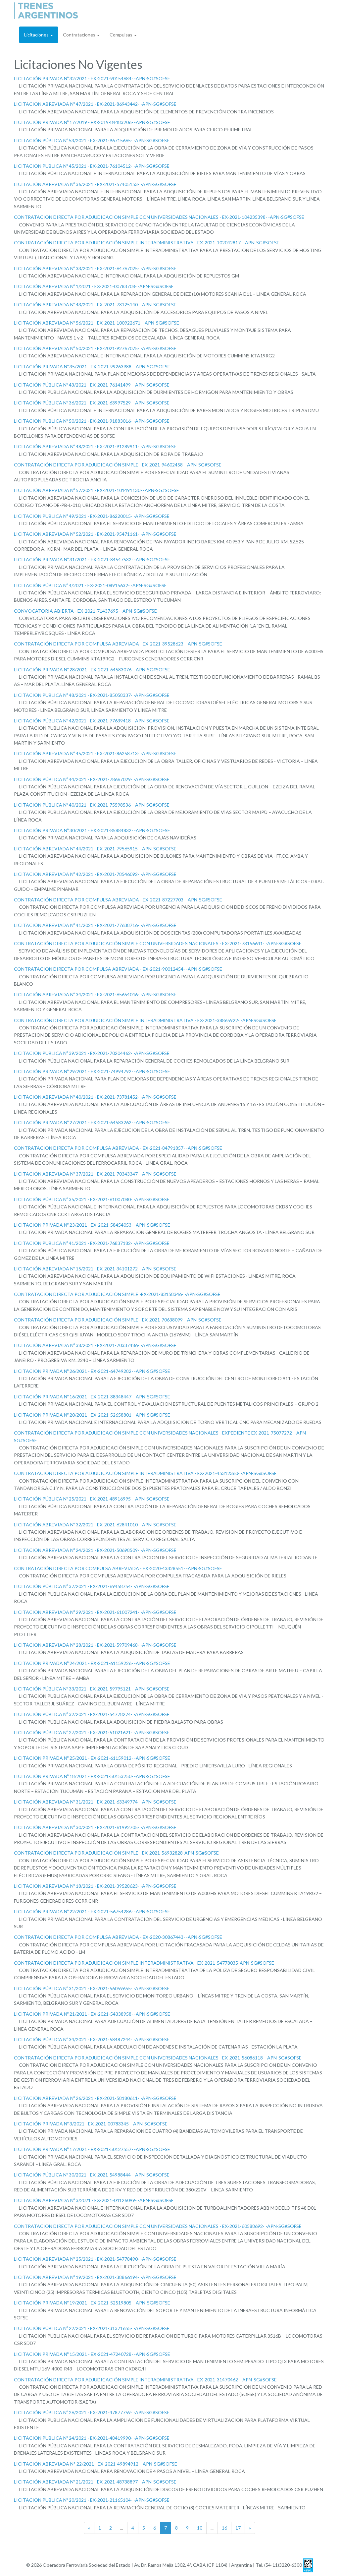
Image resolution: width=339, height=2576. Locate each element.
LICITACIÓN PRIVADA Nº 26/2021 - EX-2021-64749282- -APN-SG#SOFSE (92, 1371)
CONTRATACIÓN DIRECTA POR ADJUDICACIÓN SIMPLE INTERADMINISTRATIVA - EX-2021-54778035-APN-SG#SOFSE (144, 1963)
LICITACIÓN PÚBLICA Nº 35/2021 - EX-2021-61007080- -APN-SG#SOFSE (92, 1199)
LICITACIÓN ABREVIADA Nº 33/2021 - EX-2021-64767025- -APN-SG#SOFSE (95, 268)
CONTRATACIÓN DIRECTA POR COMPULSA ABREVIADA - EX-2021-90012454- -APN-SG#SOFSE (118, 969)
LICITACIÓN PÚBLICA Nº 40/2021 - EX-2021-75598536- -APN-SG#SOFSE (92, 805)
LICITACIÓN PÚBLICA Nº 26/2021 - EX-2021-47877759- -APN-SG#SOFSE (92, 2412)
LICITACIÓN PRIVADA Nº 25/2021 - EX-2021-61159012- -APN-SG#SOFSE (92, 1758)
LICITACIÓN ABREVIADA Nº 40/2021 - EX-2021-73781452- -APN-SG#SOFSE (95, 1097)
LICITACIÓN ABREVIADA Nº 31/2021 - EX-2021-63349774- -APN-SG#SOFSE (95, 1802)
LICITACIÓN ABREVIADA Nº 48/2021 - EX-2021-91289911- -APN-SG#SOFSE (95, 446)
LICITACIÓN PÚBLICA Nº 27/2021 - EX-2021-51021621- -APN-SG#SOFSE (92, 1732)
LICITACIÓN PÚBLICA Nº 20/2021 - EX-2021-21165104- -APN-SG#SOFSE (92, 2500)
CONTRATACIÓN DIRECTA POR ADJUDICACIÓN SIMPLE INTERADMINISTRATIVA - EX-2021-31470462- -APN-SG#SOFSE (145, 2380)
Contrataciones (80, 35)
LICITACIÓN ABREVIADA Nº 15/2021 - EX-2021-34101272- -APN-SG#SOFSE (95, 1269)
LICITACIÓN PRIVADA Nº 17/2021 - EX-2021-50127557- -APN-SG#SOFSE (92, 2149)
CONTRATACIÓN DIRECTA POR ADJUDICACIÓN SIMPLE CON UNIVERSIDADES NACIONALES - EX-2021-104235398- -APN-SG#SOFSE (159, 217)
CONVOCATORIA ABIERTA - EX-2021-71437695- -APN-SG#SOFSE (85, 611)
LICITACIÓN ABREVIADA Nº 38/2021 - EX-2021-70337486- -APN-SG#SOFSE (95, 1345)
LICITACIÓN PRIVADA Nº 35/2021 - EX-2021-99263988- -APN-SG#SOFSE (92, 367)
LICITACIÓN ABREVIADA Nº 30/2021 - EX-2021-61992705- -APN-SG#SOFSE (95, 1827)
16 (224, 2528)
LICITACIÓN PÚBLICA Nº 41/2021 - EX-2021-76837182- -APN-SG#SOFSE (92, 1243)
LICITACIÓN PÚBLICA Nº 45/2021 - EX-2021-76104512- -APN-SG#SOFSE (92, 166)
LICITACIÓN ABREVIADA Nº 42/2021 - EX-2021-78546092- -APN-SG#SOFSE (95, 874)
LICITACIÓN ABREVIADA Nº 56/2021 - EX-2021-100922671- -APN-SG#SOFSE (97, 323)
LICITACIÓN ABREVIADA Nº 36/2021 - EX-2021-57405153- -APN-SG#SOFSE (95, 184)
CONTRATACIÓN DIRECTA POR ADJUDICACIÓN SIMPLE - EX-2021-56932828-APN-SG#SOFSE (116, 1853)
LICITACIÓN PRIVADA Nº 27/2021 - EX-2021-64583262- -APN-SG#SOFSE (92, 1122)
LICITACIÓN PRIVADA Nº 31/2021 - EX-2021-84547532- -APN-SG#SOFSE (92, 559)
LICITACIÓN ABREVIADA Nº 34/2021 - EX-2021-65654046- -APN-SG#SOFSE (95, 994)
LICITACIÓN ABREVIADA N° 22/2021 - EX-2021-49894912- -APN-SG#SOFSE (96, 2464)
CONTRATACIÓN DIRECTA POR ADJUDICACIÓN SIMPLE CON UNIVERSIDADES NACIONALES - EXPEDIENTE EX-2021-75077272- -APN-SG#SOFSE (161, 1436)
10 (200, 2528)
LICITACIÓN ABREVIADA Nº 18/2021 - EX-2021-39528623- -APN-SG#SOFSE (95, 1886)
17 (238, 2528)
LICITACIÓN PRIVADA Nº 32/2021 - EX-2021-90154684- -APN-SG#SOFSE (92, 78)
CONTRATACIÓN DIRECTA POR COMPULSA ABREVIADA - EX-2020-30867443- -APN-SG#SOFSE (118, 1937)
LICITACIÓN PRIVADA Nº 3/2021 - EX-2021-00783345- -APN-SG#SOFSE (91, 2124)
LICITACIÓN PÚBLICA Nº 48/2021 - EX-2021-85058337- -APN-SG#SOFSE (92, 695)
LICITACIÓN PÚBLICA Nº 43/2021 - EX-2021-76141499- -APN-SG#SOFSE (92, 385)
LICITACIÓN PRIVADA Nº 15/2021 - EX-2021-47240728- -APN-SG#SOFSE (92, 2354)
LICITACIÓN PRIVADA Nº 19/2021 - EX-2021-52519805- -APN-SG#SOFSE (92, 2303)
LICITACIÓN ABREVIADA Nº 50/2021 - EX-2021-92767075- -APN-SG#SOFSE (95, 348)
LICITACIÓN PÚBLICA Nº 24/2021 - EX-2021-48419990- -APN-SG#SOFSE (92, 2438)
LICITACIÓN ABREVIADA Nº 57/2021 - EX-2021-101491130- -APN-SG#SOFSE (97, 490)
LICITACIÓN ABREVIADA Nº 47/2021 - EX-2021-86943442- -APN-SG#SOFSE (95, 104)
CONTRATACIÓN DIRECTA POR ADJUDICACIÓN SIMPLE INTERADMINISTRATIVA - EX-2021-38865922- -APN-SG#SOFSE (145, 1020)
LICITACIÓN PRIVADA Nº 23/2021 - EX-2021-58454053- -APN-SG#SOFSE (92, 1225)
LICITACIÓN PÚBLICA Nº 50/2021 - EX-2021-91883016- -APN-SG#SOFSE (92, 421)
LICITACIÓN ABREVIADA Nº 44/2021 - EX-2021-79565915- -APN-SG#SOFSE (95, 849)
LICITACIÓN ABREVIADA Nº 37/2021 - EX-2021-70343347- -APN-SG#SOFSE (95, 1174)
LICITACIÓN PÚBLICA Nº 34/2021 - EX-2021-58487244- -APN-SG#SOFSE (92, 2039)
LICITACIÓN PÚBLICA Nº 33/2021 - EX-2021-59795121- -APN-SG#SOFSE (92, 1689)
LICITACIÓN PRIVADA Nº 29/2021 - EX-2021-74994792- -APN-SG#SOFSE (92, 1071)
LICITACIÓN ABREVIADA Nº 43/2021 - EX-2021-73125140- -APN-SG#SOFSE (95, 305)
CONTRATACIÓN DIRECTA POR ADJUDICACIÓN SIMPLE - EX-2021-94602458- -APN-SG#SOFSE (118, 465)
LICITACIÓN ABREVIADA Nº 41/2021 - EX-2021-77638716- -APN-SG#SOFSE (95, 925)
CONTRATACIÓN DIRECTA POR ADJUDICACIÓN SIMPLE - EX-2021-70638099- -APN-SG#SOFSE (118, 1320)
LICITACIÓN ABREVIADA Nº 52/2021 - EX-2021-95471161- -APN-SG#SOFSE (95, 534)
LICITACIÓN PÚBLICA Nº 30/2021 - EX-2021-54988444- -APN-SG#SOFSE (92, 2175)
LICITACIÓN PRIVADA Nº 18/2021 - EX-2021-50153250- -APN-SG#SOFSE (92, 1776)
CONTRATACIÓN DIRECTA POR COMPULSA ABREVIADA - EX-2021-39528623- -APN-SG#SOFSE (118, 644)
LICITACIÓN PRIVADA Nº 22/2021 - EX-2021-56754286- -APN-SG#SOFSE (92, 1911)
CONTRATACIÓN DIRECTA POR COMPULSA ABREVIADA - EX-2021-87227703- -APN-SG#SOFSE (118, 900)
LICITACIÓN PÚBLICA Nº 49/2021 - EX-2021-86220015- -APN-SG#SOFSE (92, 516)
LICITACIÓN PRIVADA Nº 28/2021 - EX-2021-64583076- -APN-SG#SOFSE (92, 670)
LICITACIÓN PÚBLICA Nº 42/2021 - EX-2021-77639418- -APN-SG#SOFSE (92, 721)
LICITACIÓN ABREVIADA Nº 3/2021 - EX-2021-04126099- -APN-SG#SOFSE (94, 2200)
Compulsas (121, 35)
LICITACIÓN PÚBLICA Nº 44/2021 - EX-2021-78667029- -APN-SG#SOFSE (92, 779)
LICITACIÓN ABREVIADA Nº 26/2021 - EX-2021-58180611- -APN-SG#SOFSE (95, 2098)
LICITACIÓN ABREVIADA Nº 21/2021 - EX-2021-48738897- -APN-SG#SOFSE (95, 2482)
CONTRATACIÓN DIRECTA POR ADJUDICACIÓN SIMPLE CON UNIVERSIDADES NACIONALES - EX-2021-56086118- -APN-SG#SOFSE (158, 2058)
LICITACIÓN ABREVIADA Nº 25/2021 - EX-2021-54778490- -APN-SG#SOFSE (95, 2259)
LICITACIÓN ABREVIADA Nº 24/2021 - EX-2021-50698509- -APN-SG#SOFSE (95, 1550)
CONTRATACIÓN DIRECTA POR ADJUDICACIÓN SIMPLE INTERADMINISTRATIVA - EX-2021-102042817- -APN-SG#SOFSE (147, 243)
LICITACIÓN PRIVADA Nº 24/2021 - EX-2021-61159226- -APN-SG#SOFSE (92, 1663)
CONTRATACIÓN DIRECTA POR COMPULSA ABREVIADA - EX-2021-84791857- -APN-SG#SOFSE (118, 1148)
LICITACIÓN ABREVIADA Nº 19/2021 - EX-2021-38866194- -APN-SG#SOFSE (95, 2277)
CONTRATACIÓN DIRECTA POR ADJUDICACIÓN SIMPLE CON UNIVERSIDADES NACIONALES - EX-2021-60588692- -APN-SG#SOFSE (158, 2226)
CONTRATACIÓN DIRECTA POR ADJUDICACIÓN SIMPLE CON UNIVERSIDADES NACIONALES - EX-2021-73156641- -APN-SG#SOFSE (158, 943)
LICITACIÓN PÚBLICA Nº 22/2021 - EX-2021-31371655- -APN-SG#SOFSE (92, 2328)
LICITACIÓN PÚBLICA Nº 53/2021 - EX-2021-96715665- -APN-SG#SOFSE (92, 140)
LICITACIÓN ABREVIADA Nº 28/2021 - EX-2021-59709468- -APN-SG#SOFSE (95, 1645)
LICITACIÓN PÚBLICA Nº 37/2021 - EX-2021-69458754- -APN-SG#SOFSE (92, 1586)
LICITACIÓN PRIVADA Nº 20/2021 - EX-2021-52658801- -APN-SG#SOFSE (92, 1415)
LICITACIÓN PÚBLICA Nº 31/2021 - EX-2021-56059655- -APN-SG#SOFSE (92, 1988)
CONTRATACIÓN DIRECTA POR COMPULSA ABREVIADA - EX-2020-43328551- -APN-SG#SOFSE (118, 1568)
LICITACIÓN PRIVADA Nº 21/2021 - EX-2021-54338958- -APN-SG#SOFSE (92, 2014)
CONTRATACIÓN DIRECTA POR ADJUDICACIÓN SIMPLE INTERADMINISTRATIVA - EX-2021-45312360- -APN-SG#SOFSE (145, 1473)
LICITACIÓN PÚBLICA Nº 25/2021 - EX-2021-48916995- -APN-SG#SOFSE (92, 1499)
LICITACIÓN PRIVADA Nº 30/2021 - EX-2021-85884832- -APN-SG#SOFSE (92, 830)
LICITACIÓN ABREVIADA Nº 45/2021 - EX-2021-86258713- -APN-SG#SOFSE (95, 753)
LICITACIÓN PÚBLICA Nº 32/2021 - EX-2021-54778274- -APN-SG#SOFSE (92, 1714)
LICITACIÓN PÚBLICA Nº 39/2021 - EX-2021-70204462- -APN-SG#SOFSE (92, 1053)
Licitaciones (37, 35)
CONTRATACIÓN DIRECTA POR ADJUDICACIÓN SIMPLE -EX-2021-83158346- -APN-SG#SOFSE (117, 1294)
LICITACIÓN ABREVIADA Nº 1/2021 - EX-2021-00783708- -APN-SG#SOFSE (94, 286)
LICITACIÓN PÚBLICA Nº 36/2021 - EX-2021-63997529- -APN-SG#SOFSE (92, 403)
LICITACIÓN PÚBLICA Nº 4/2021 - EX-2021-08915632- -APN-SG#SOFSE (90, 585)
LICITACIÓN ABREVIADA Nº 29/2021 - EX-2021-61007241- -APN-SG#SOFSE (95, 1612)
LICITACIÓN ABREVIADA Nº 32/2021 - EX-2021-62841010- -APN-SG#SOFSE (95, 1525)
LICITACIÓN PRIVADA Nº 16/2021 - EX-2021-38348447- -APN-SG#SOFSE (92, 1397)
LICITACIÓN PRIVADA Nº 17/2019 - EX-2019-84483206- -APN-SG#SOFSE (92, 122)
